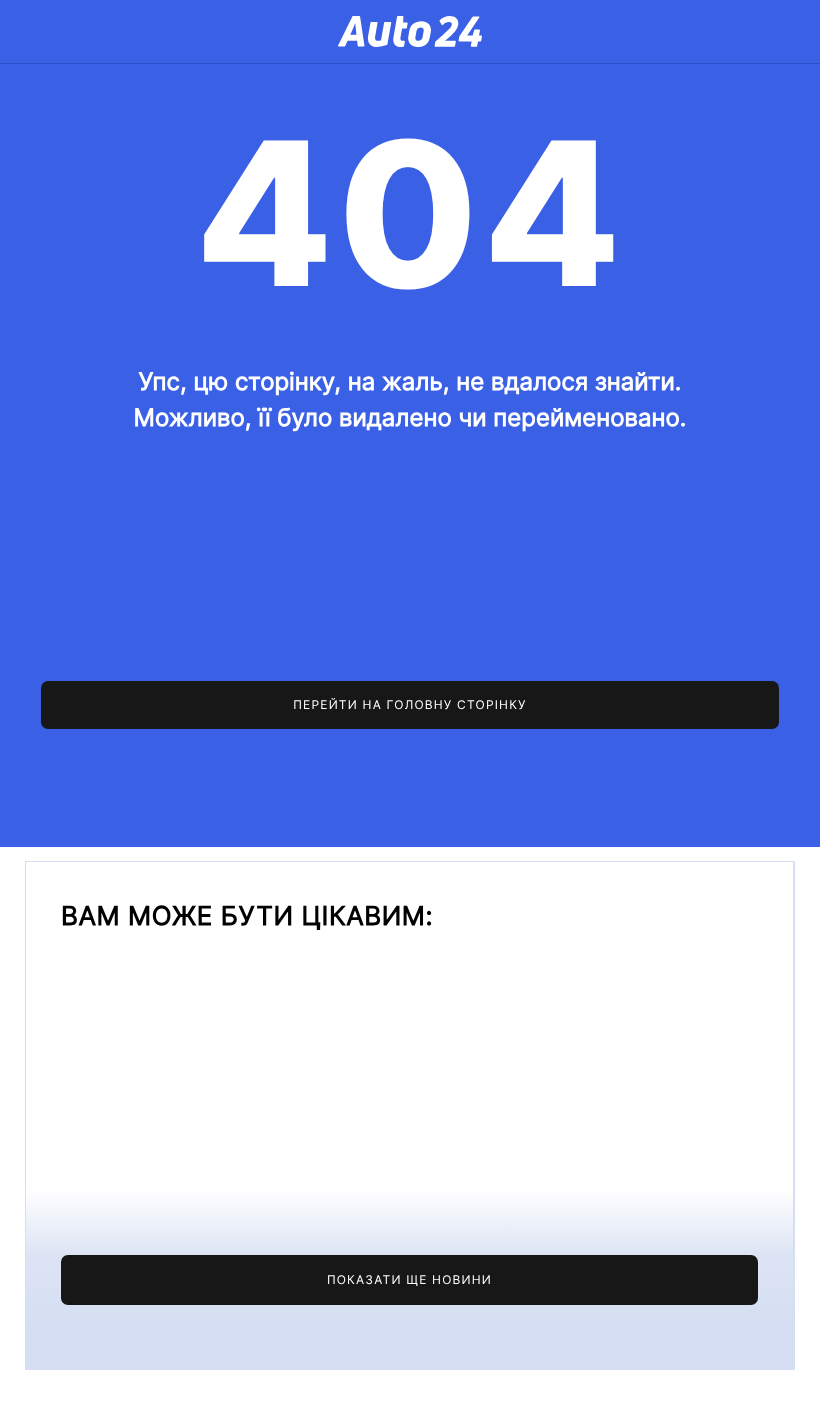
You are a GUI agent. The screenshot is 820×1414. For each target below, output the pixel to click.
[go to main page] (410, 705)
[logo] (410, 31)
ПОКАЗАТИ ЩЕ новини (409, 1279)
